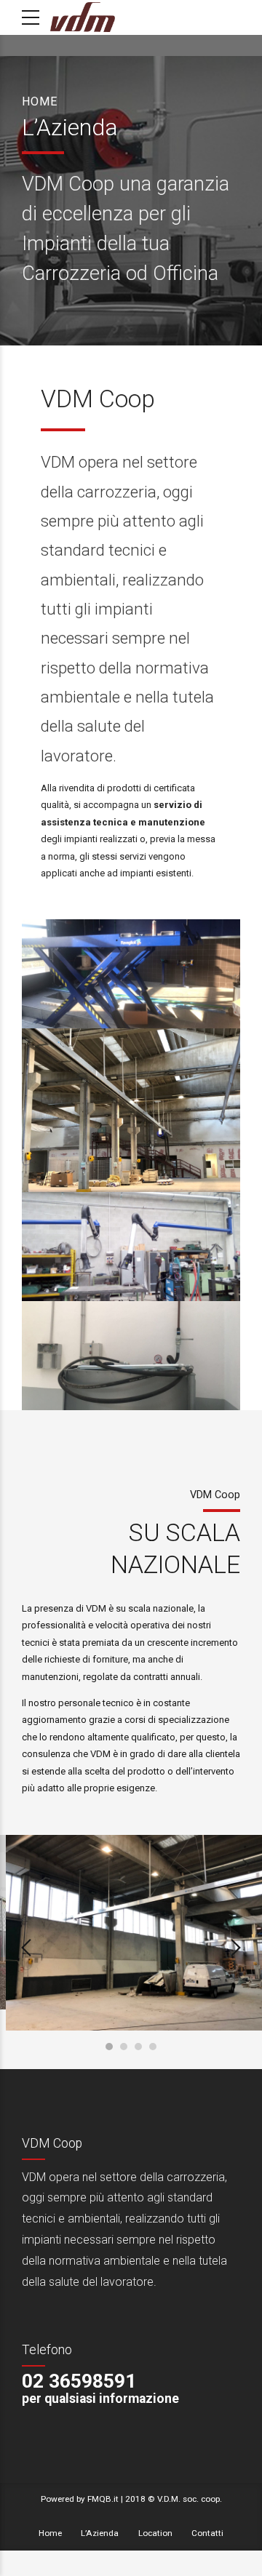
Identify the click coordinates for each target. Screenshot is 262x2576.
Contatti (207, 2533)
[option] (131, 1933)
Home (40, 101)
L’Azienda (100, 2533)
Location (155, 2533)
